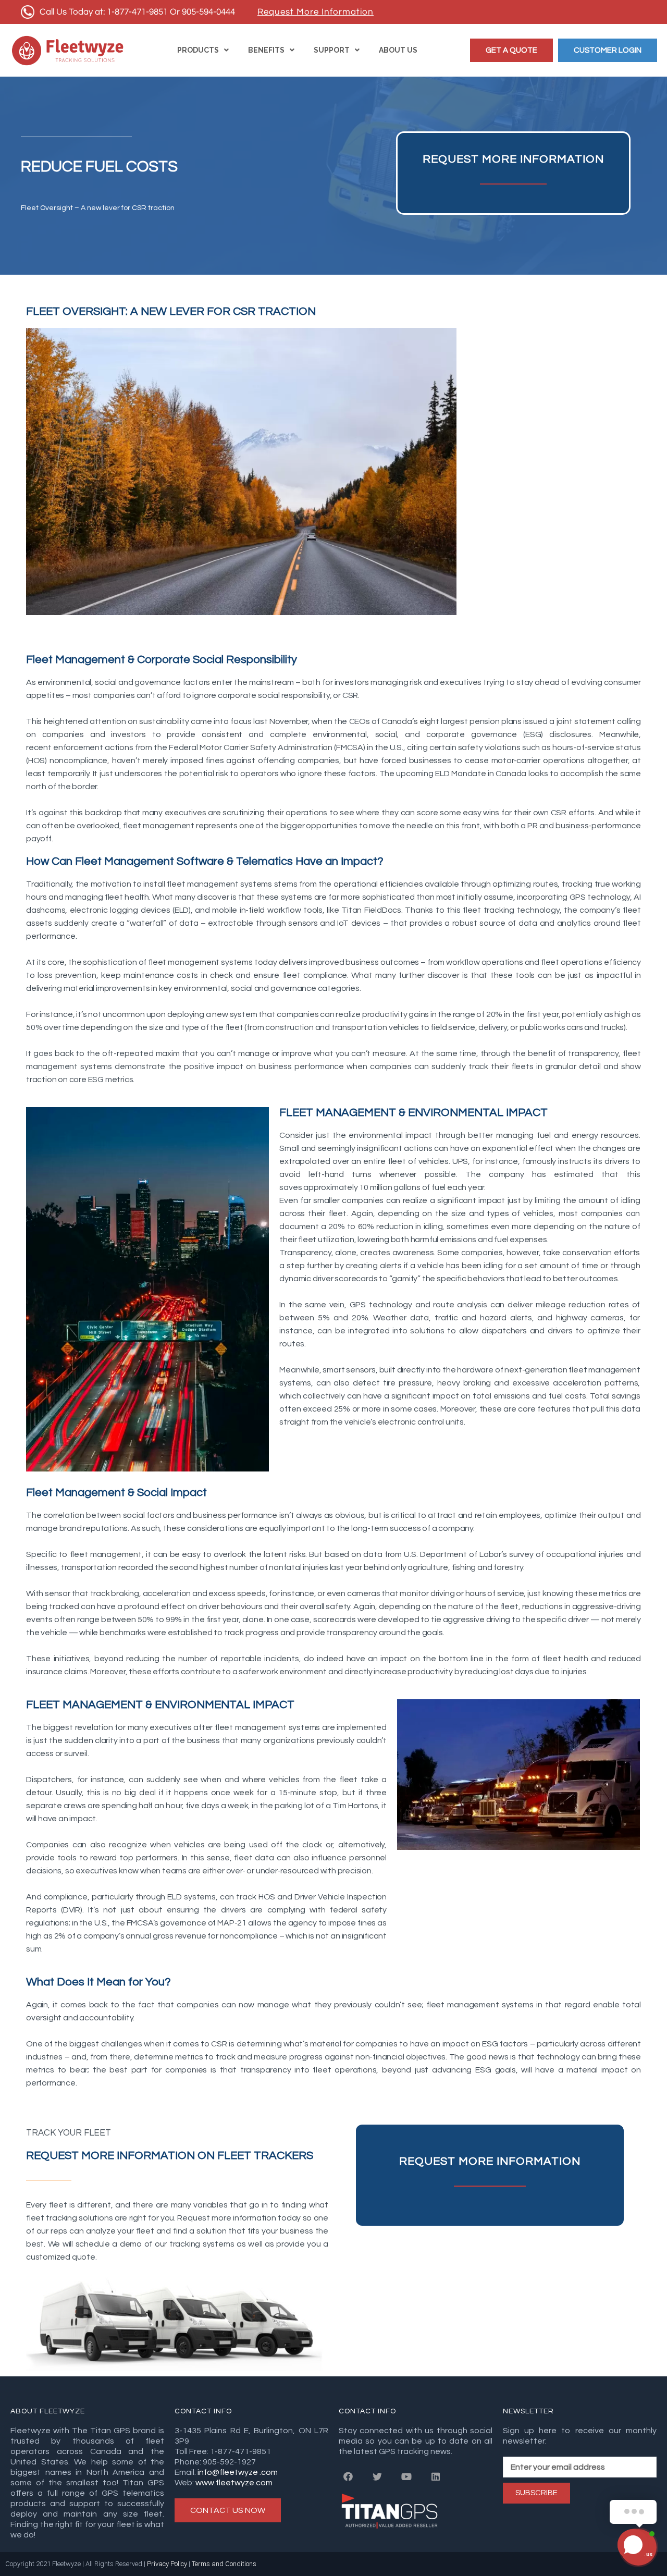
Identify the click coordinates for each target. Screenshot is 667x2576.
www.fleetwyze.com (234, 2483)
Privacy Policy (168, 2564)
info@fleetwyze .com (237, 2472)
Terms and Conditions (225, 2564)
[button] (511, 50)
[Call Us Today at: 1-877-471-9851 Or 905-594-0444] (129, 12)
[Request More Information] (316, 12)
